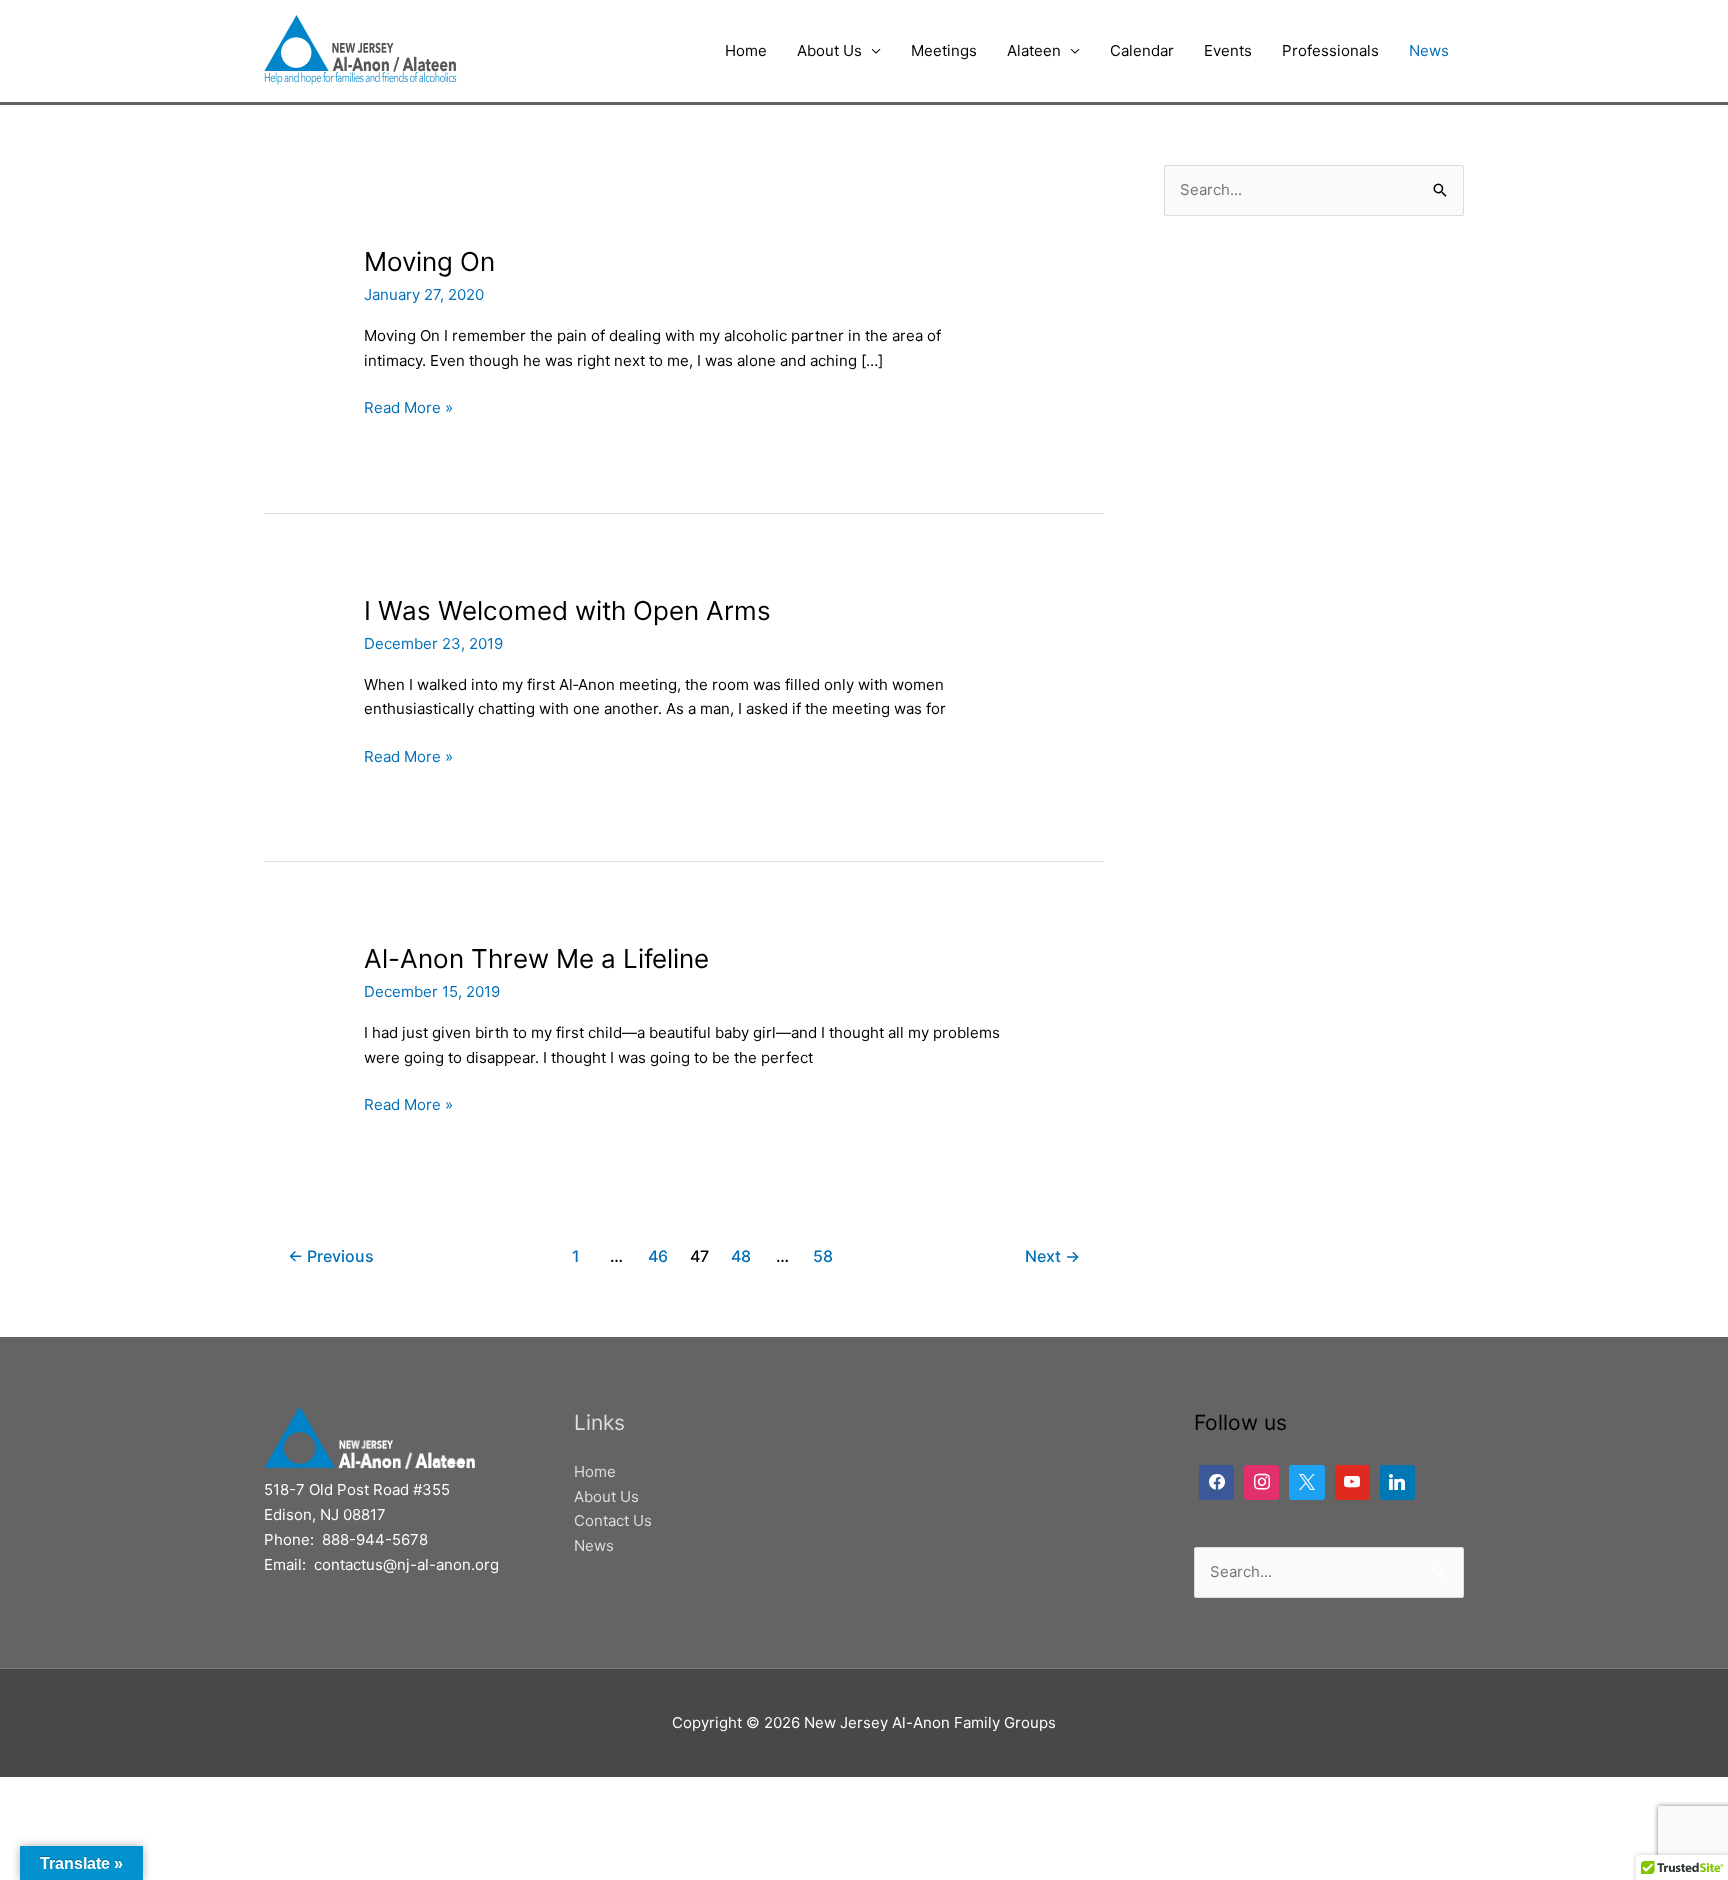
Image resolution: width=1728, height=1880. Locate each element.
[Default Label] (1261, 1482)
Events (1228, 50)
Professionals (1330, 50)
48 (741, 1256)
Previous (331, 1256)
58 (823, 1256)
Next (1052, 1256)
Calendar (1142, 50)
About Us (829, 50)
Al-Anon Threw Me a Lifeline (536, 958)
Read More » (408, 406)
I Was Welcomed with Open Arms (567, 610)
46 (658, 1256)
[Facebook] (1216, 1482)
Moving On (429, 261)
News (1429, 50)
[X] (1306, 1482)
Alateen (1034, 50)
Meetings (944, 50)
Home (746, 50)
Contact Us (613, 1520)
